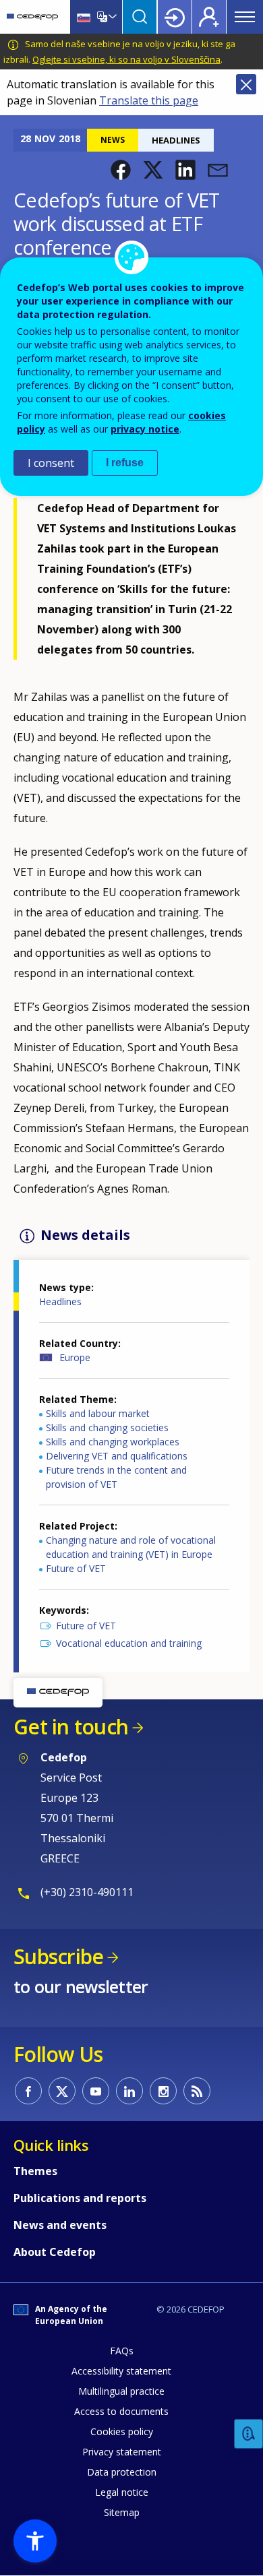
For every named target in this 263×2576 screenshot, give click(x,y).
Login (175, 17)
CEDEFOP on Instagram (163, 2091)
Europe (75, 1357)
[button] (121, 170)
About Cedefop (55, 2252)
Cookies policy (122, 2431)
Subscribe (58, 1956)
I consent (51, 463)
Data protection (122, 2472)
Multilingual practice (121, 2391)
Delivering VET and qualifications (117, 1456)
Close (246, 84)
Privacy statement (122, 2452)
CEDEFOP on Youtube (96, 2091)
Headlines (60, 1301)
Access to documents (121, 2411)
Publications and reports (80, 2198)
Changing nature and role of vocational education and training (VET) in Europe (131, 1547)
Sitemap (122, 2512)
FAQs (122, 2351)
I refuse (125, 463)
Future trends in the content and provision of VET (116, 1477)
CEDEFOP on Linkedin (129, 2091)
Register (209, 17)
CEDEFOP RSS (197, 2091)
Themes (35, 2171)
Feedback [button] (249, 2434)
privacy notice (145, 429)
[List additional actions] (111, 17)
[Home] (32, 17)
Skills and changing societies (107, 1427)
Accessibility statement (121, 2371)
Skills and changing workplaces (113, 1442)
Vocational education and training (129, 1643)
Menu (245, 17)
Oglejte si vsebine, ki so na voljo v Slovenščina (126, 59)
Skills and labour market (98, 1413)
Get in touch (71, 1727)
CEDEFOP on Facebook (28, 2091)
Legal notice (122, 2492)
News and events (60, 2225)
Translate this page (149, 100)
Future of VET (76, 1568)
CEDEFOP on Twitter (62, 2091)
